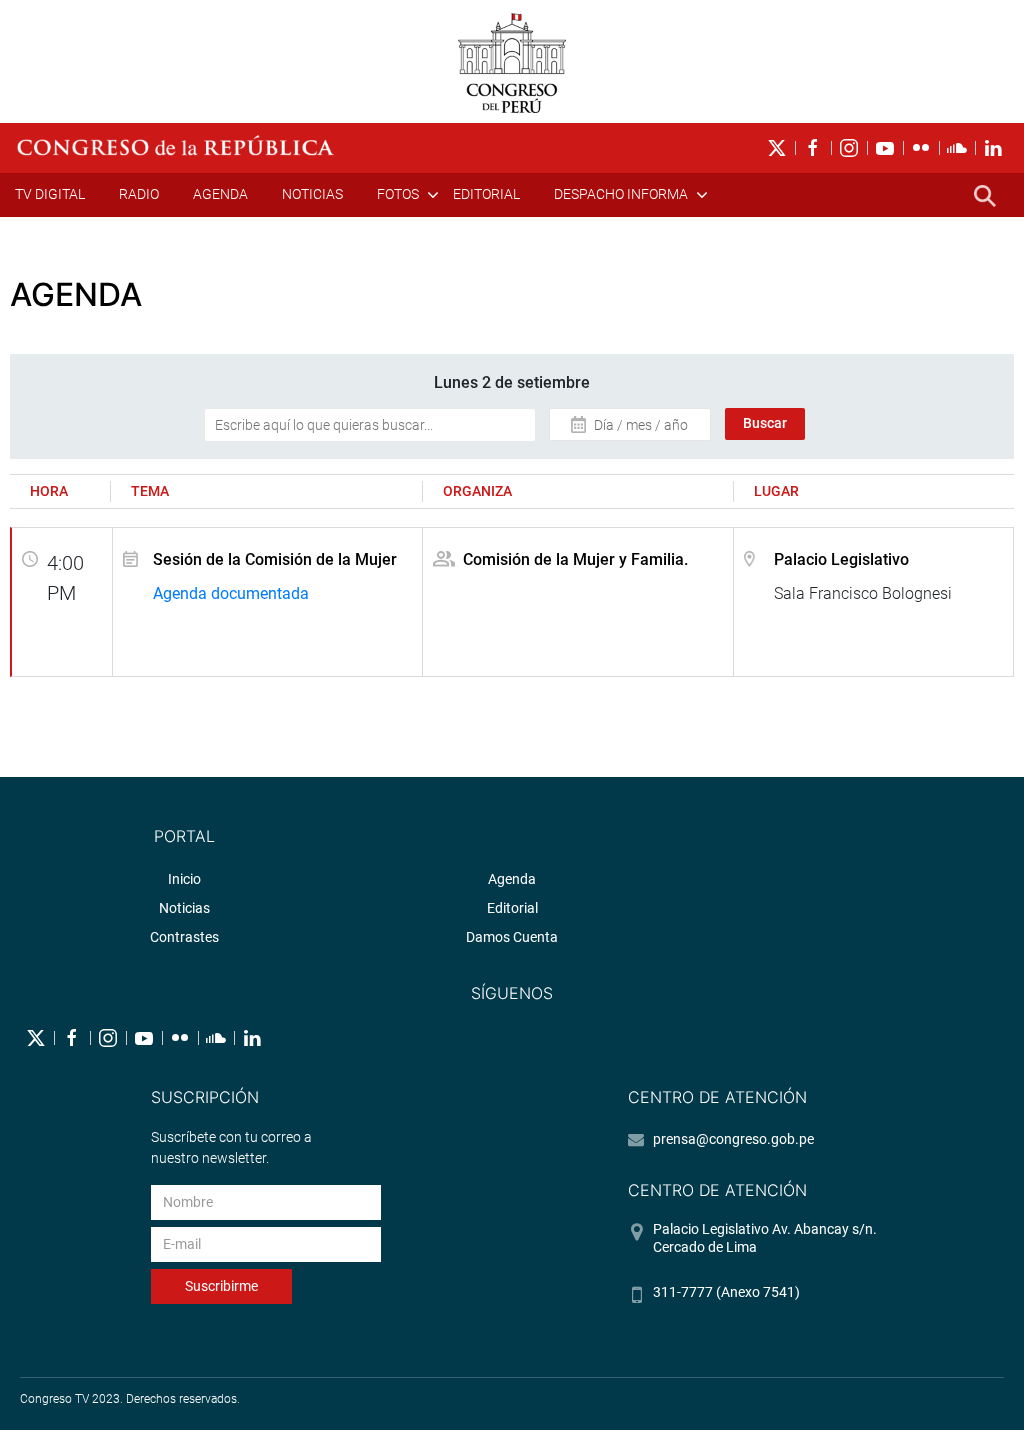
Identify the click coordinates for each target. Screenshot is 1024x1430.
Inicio (184, 879)
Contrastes (184, 937)
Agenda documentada (231, 593)
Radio (139, 194)
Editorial (486, 194)
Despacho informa (621, 194)
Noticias (312, 194)
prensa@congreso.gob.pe (733, 1139)
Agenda (220, 194)
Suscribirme (221, 1286)
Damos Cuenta (512, 937)
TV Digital (50, 194)
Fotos (398, 194)
